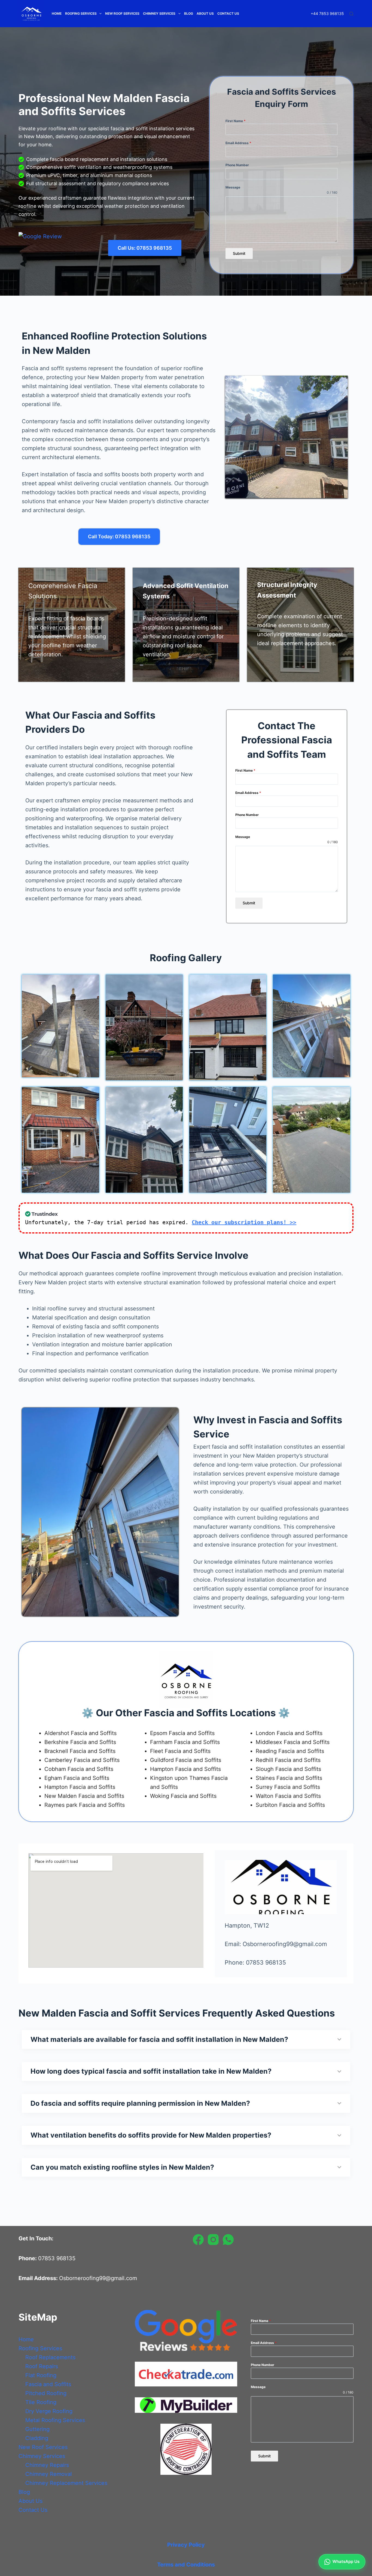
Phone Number (237, 165)
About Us (205, 13)
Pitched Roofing (46, 2393)
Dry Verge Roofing (49, 2411)
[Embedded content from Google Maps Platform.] (116, 1910)
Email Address (238, 143)
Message (233, 187)
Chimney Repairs (47, 2465)
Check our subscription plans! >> (244, 1222)
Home (57, 13)
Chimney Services (159, 13)
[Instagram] (213, 2240)
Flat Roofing (41, 2375)
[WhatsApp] (228, 2240)
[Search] (351, 14)
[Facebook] (198, 2240)
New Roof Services (122, 13)
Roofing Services (81, 13)
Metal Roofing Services (55, 2420)
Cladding (37, 2438)
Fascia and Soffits (48, 2384)
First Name (236, 121)
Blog (189, 13)
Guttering (37, 2429)
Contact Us (228, 13)
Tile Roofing (41, 2402)
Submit (239, 253)
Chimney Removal (49, 2474)
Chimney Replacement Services (66, 2483)
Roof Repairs (42, 2366)
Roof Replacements (50, 2357)
